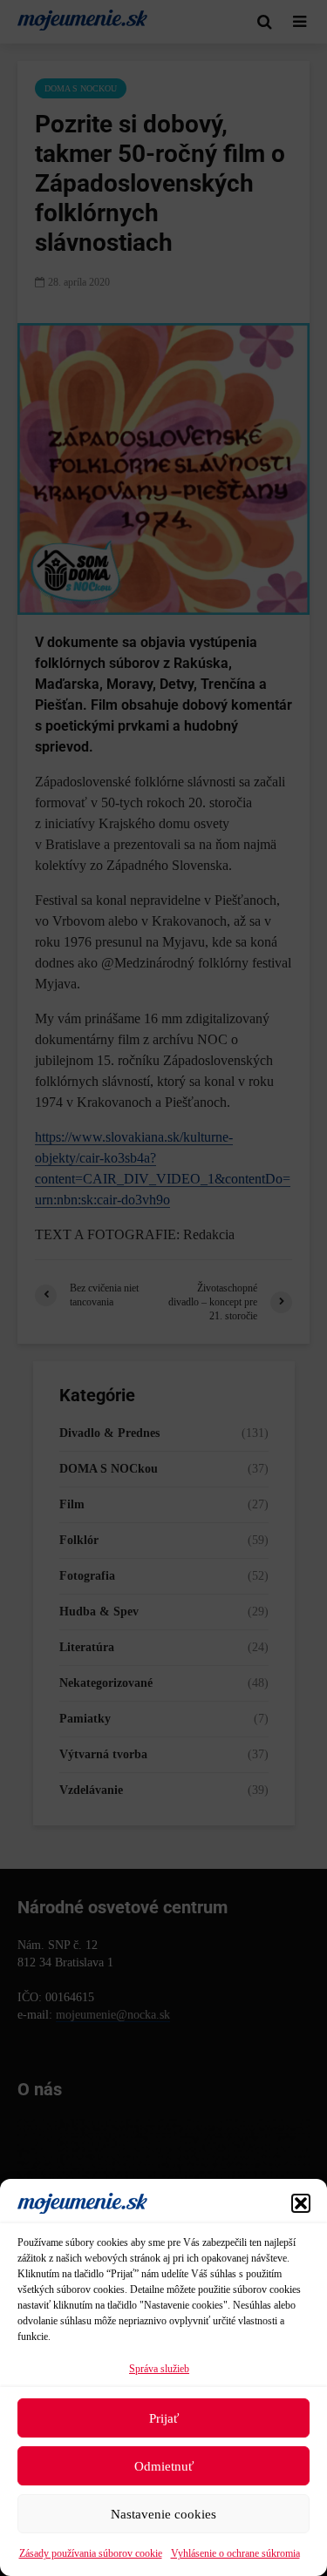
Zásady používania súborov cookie (91, 2553)
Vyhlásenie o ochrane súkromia (235, 2553)
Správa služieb (159, 2369)
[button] (301, 2203)
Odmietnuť (164, 2466)
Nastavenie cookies (163, 2514)
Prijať (164, 2418)
